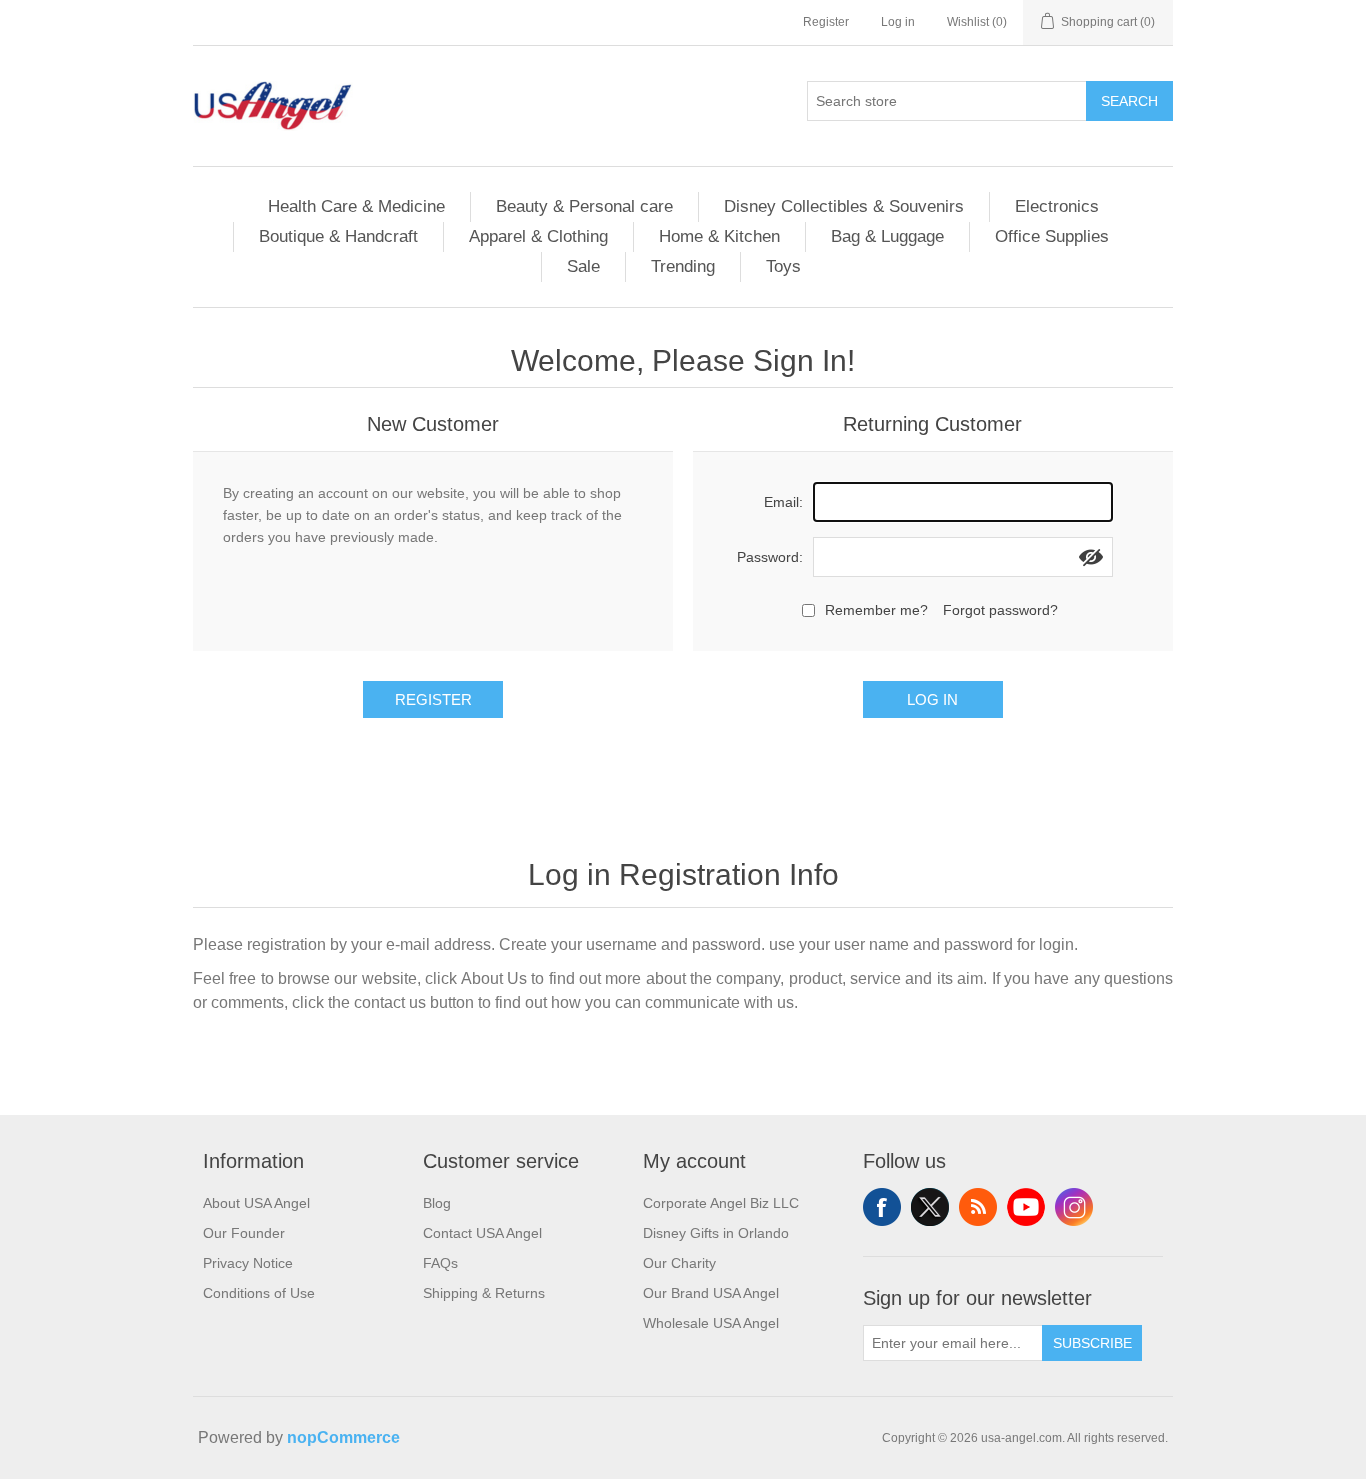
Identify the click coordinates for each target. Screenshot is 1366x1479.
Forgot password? (1000, 610)
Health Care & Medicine (356, 206)
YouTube (1026, 1207)
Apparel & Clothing (538, 236)
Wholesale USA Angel (711, 1323)
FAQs (440, 1263)
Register (826, 22)
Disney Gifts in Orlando (716, 1233)
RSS (978, 1207)
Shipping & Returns (484, 1293)
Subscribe (1092, 1343)
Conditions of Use (259, 1293)
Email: (783, 502)
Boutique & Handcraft (338, 236)
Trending (683, 266)
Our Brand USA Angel (711, 1293)
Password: (770, 557)
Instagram (1074, 1207)
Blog (437, 1203)
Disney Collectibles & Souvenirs (844, 206)
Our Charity (679, 1263)
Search (1129, 101)
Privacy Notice (248, 1263)
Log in (898, 22)
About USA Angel (256, 1203)
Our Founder (244, 1233)
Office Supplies (1052, 236)
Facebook (882, 1207)
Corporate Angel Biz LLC (721, 1203)
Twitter (930, 1207)
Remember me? (876, 610)
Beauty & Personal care (584, 206)
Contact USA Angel (482, 1233)
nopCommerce (343, 1437)
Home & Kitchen (719, 236)
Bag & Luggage (887, 236)
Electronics (1057, 206)
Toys (783, 266)
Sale (583, 266)
